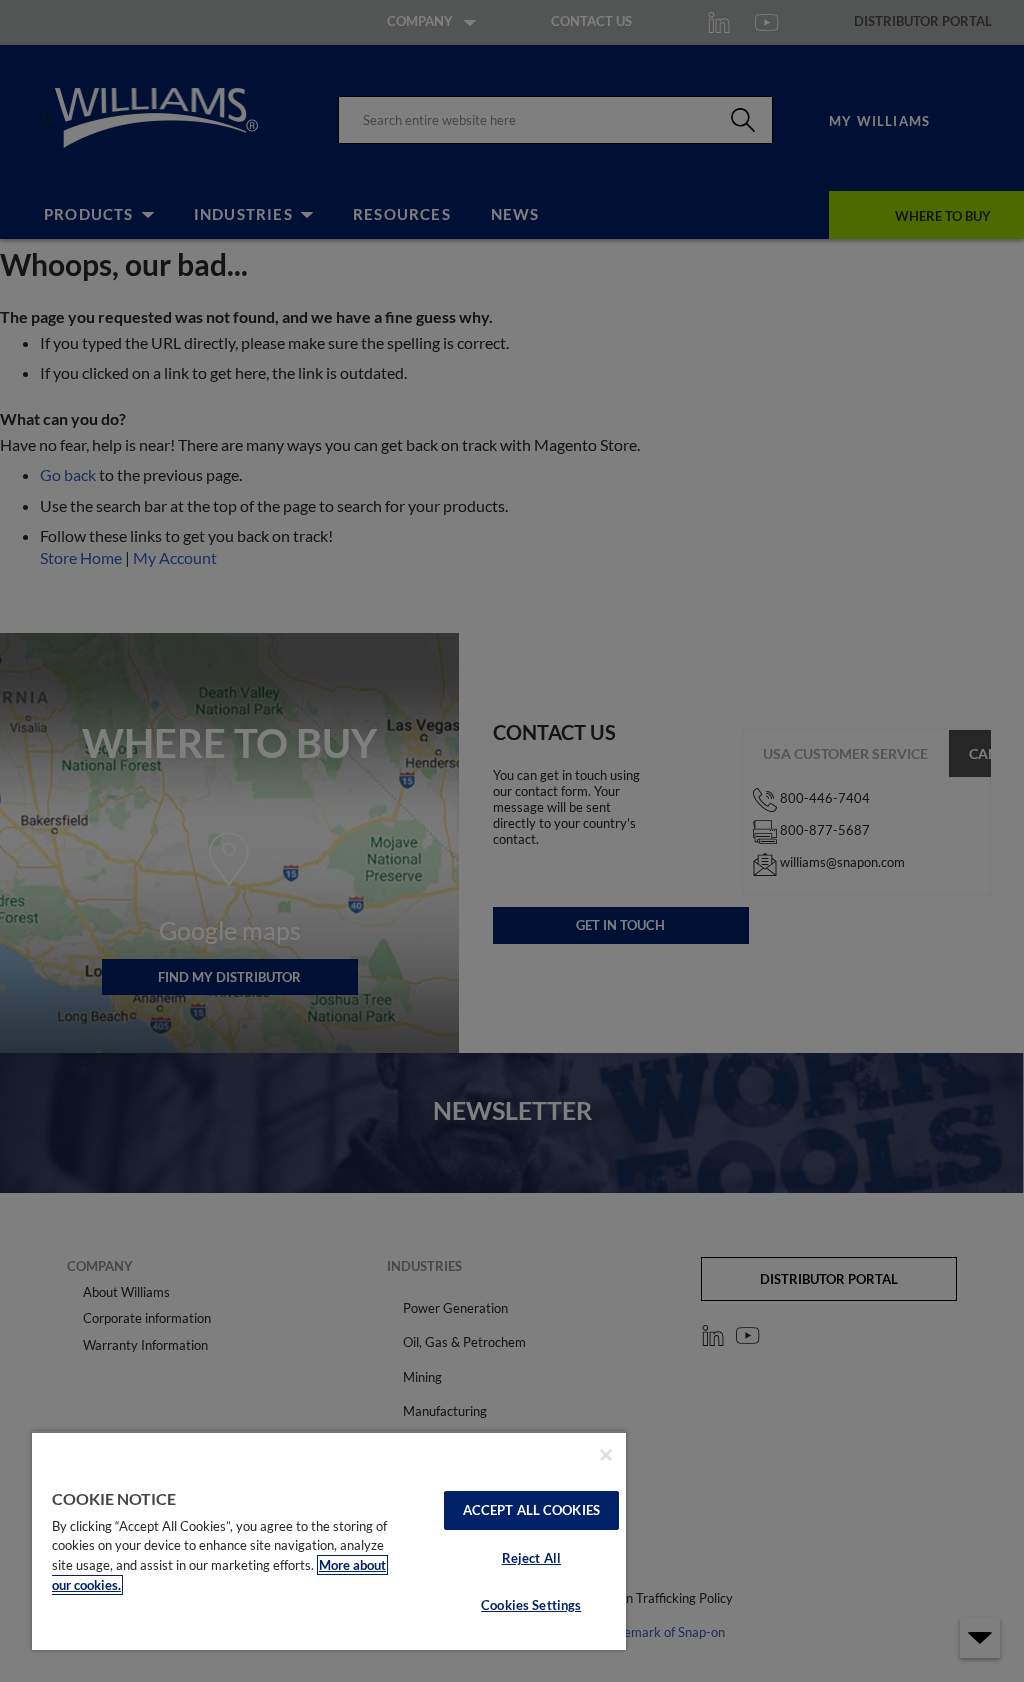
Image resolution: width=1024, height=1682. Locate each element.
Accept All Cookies (531, 1510)
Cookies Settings (531, 1605)
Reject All (531, 1558)
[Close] (606, 1455)
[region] (329, 1540)
